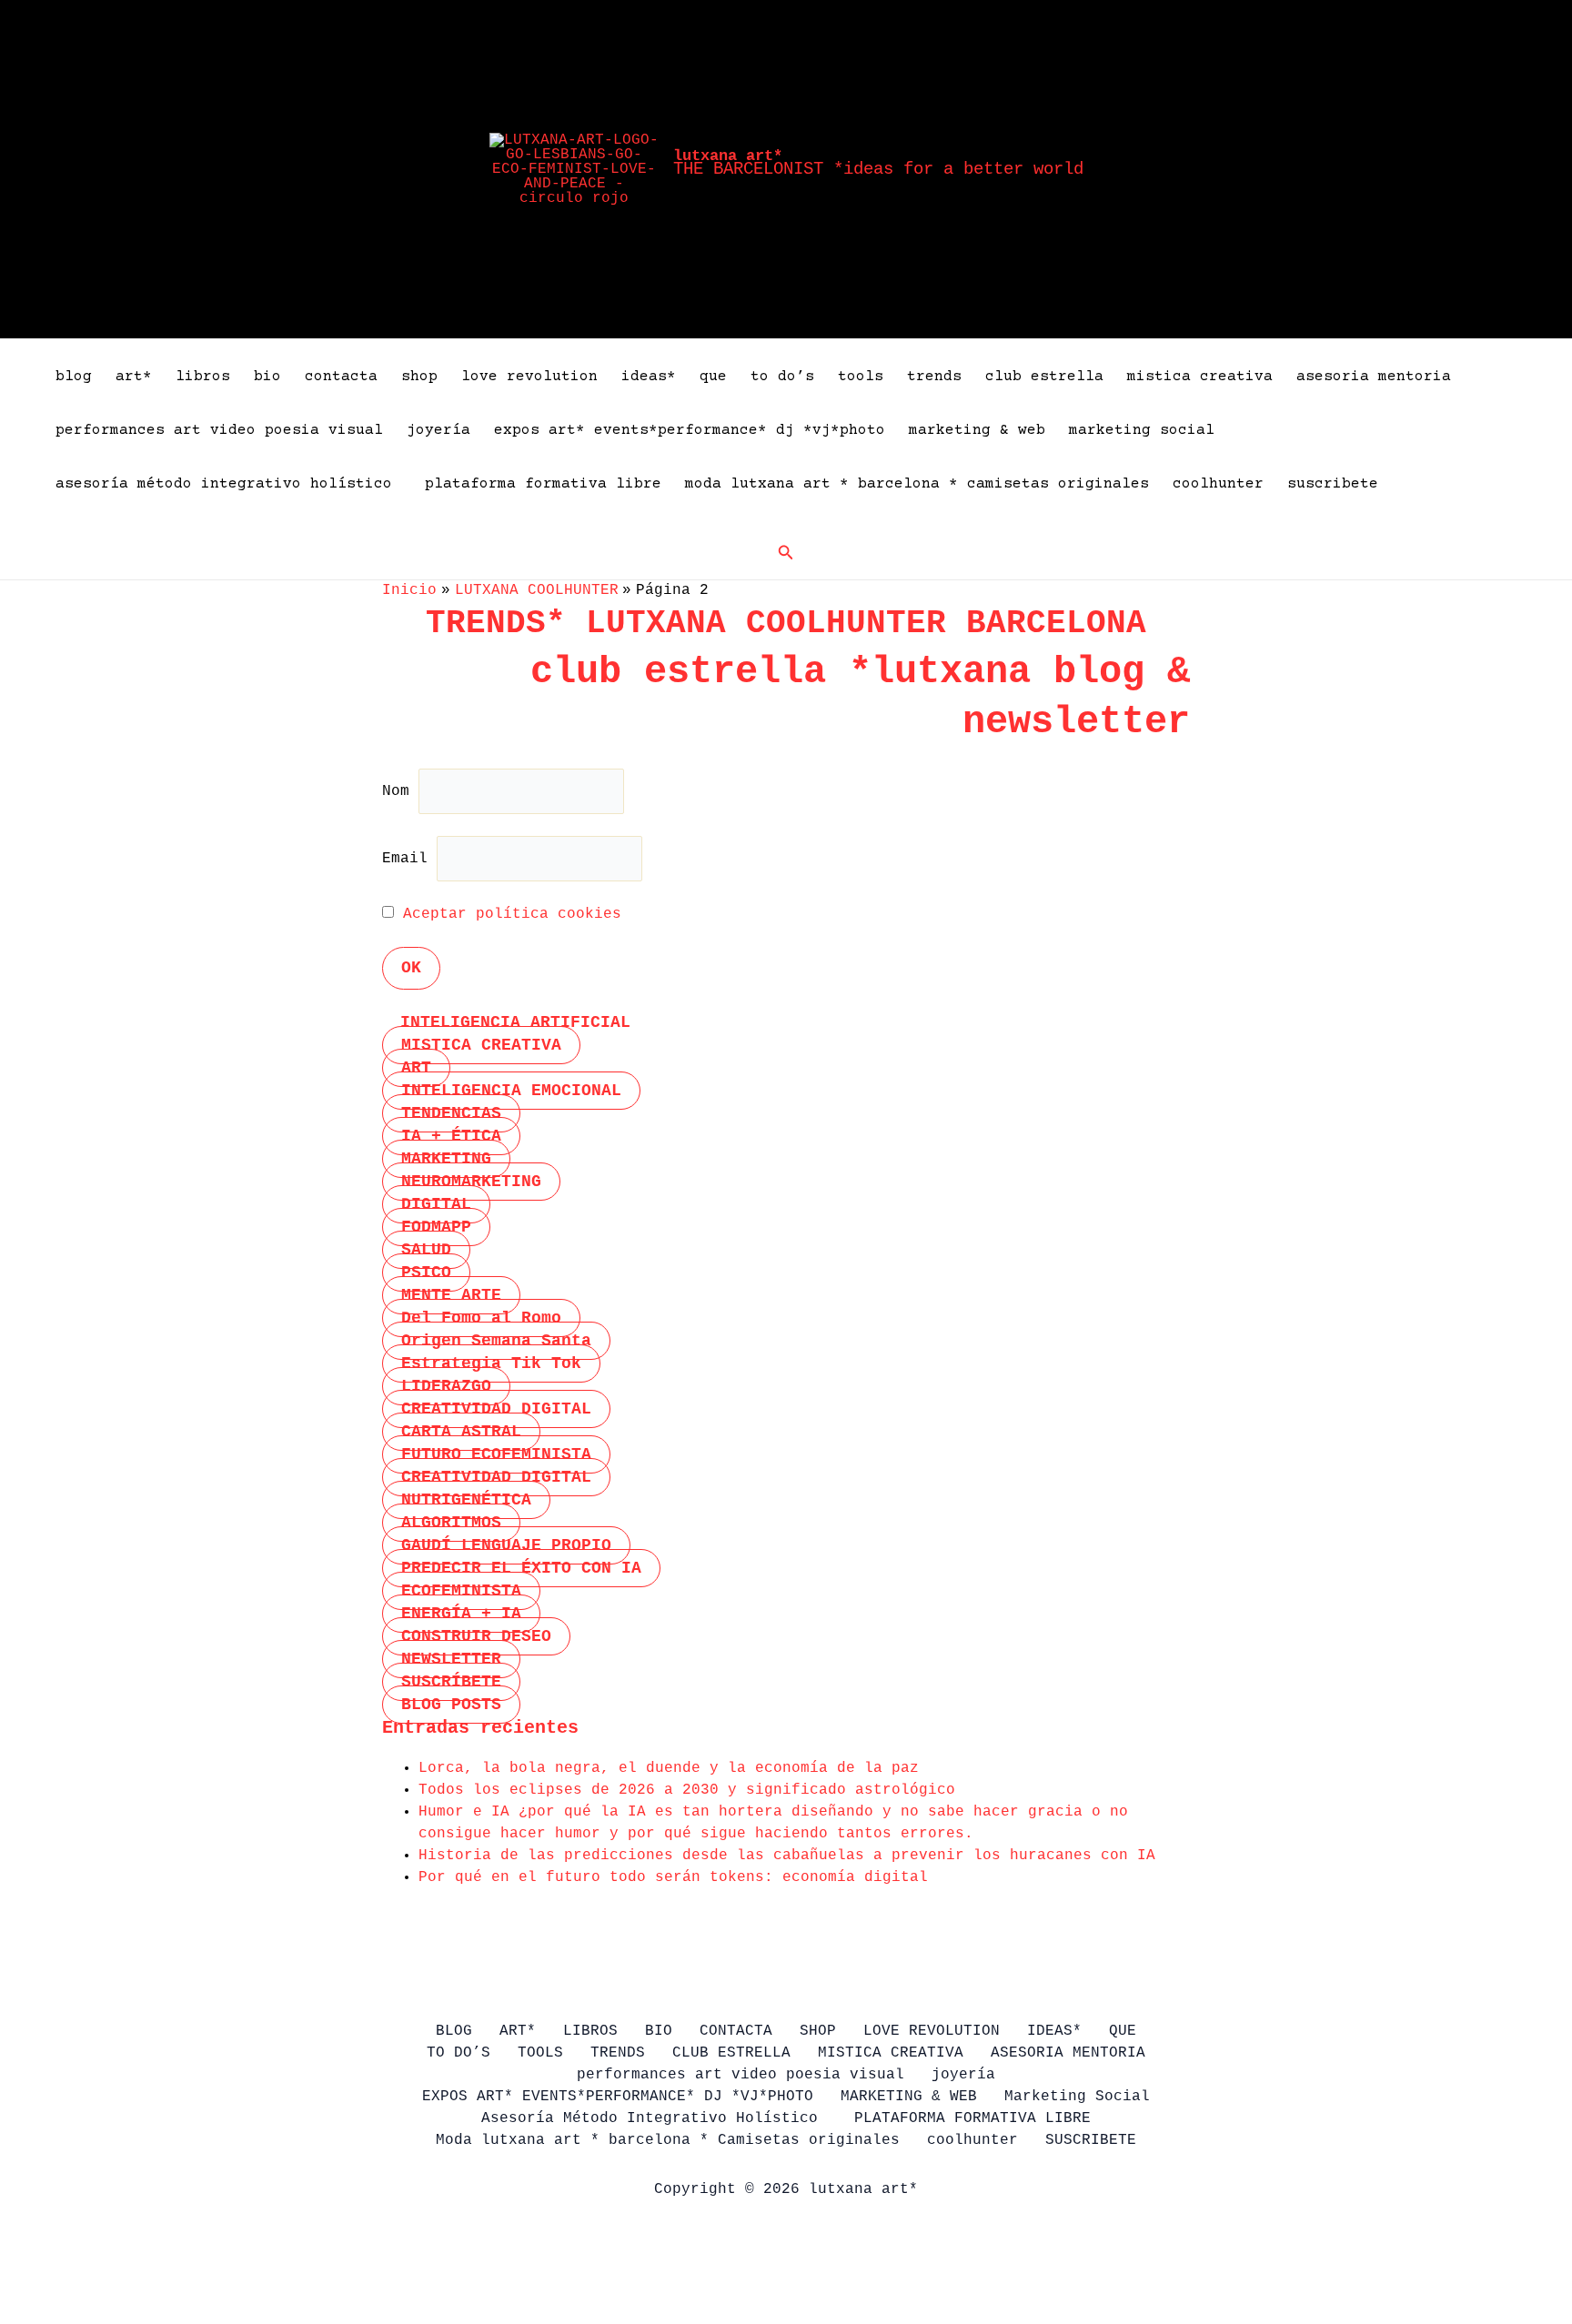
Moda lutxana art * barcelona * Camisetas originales (917, 484)
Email (405, 859)
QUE (713, 377)
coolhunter (1218, 484)
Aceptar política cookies (512, 914)
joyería (438, 430)
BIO (267, 377)
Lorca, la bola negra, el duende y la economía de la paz (669, 1768)
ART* (134, 377)
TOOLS (861, 377)
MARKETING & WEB (977, 430)
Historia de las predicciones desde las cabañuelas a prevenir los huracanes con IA (787, 1856)
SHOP (419, 377)
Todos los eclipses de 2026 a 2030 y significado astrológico (687, 1790)
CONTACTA (341, 377)
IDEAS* (649, 377)
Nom (400, 791)
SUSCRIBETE (1333, 484)
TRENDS (934, 377)
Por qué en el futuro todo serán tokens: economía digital (673, 1877)
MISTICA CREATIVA (1200, 377)
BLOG (74, 377)
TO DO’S (782, 377)
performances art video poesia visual (219, 430)
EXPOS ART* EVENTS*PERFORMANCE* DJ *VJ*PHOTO (690, 430)
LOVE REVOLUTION (529, 377)
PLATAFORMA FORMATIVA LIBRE (543, 484)
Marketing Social (1142, 430)
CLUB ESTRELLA (1044, 377)
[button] (786, 553)
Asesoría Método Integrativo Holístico (228, 484)
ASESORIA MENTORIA (1374, 377)
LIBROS (203, 377)
